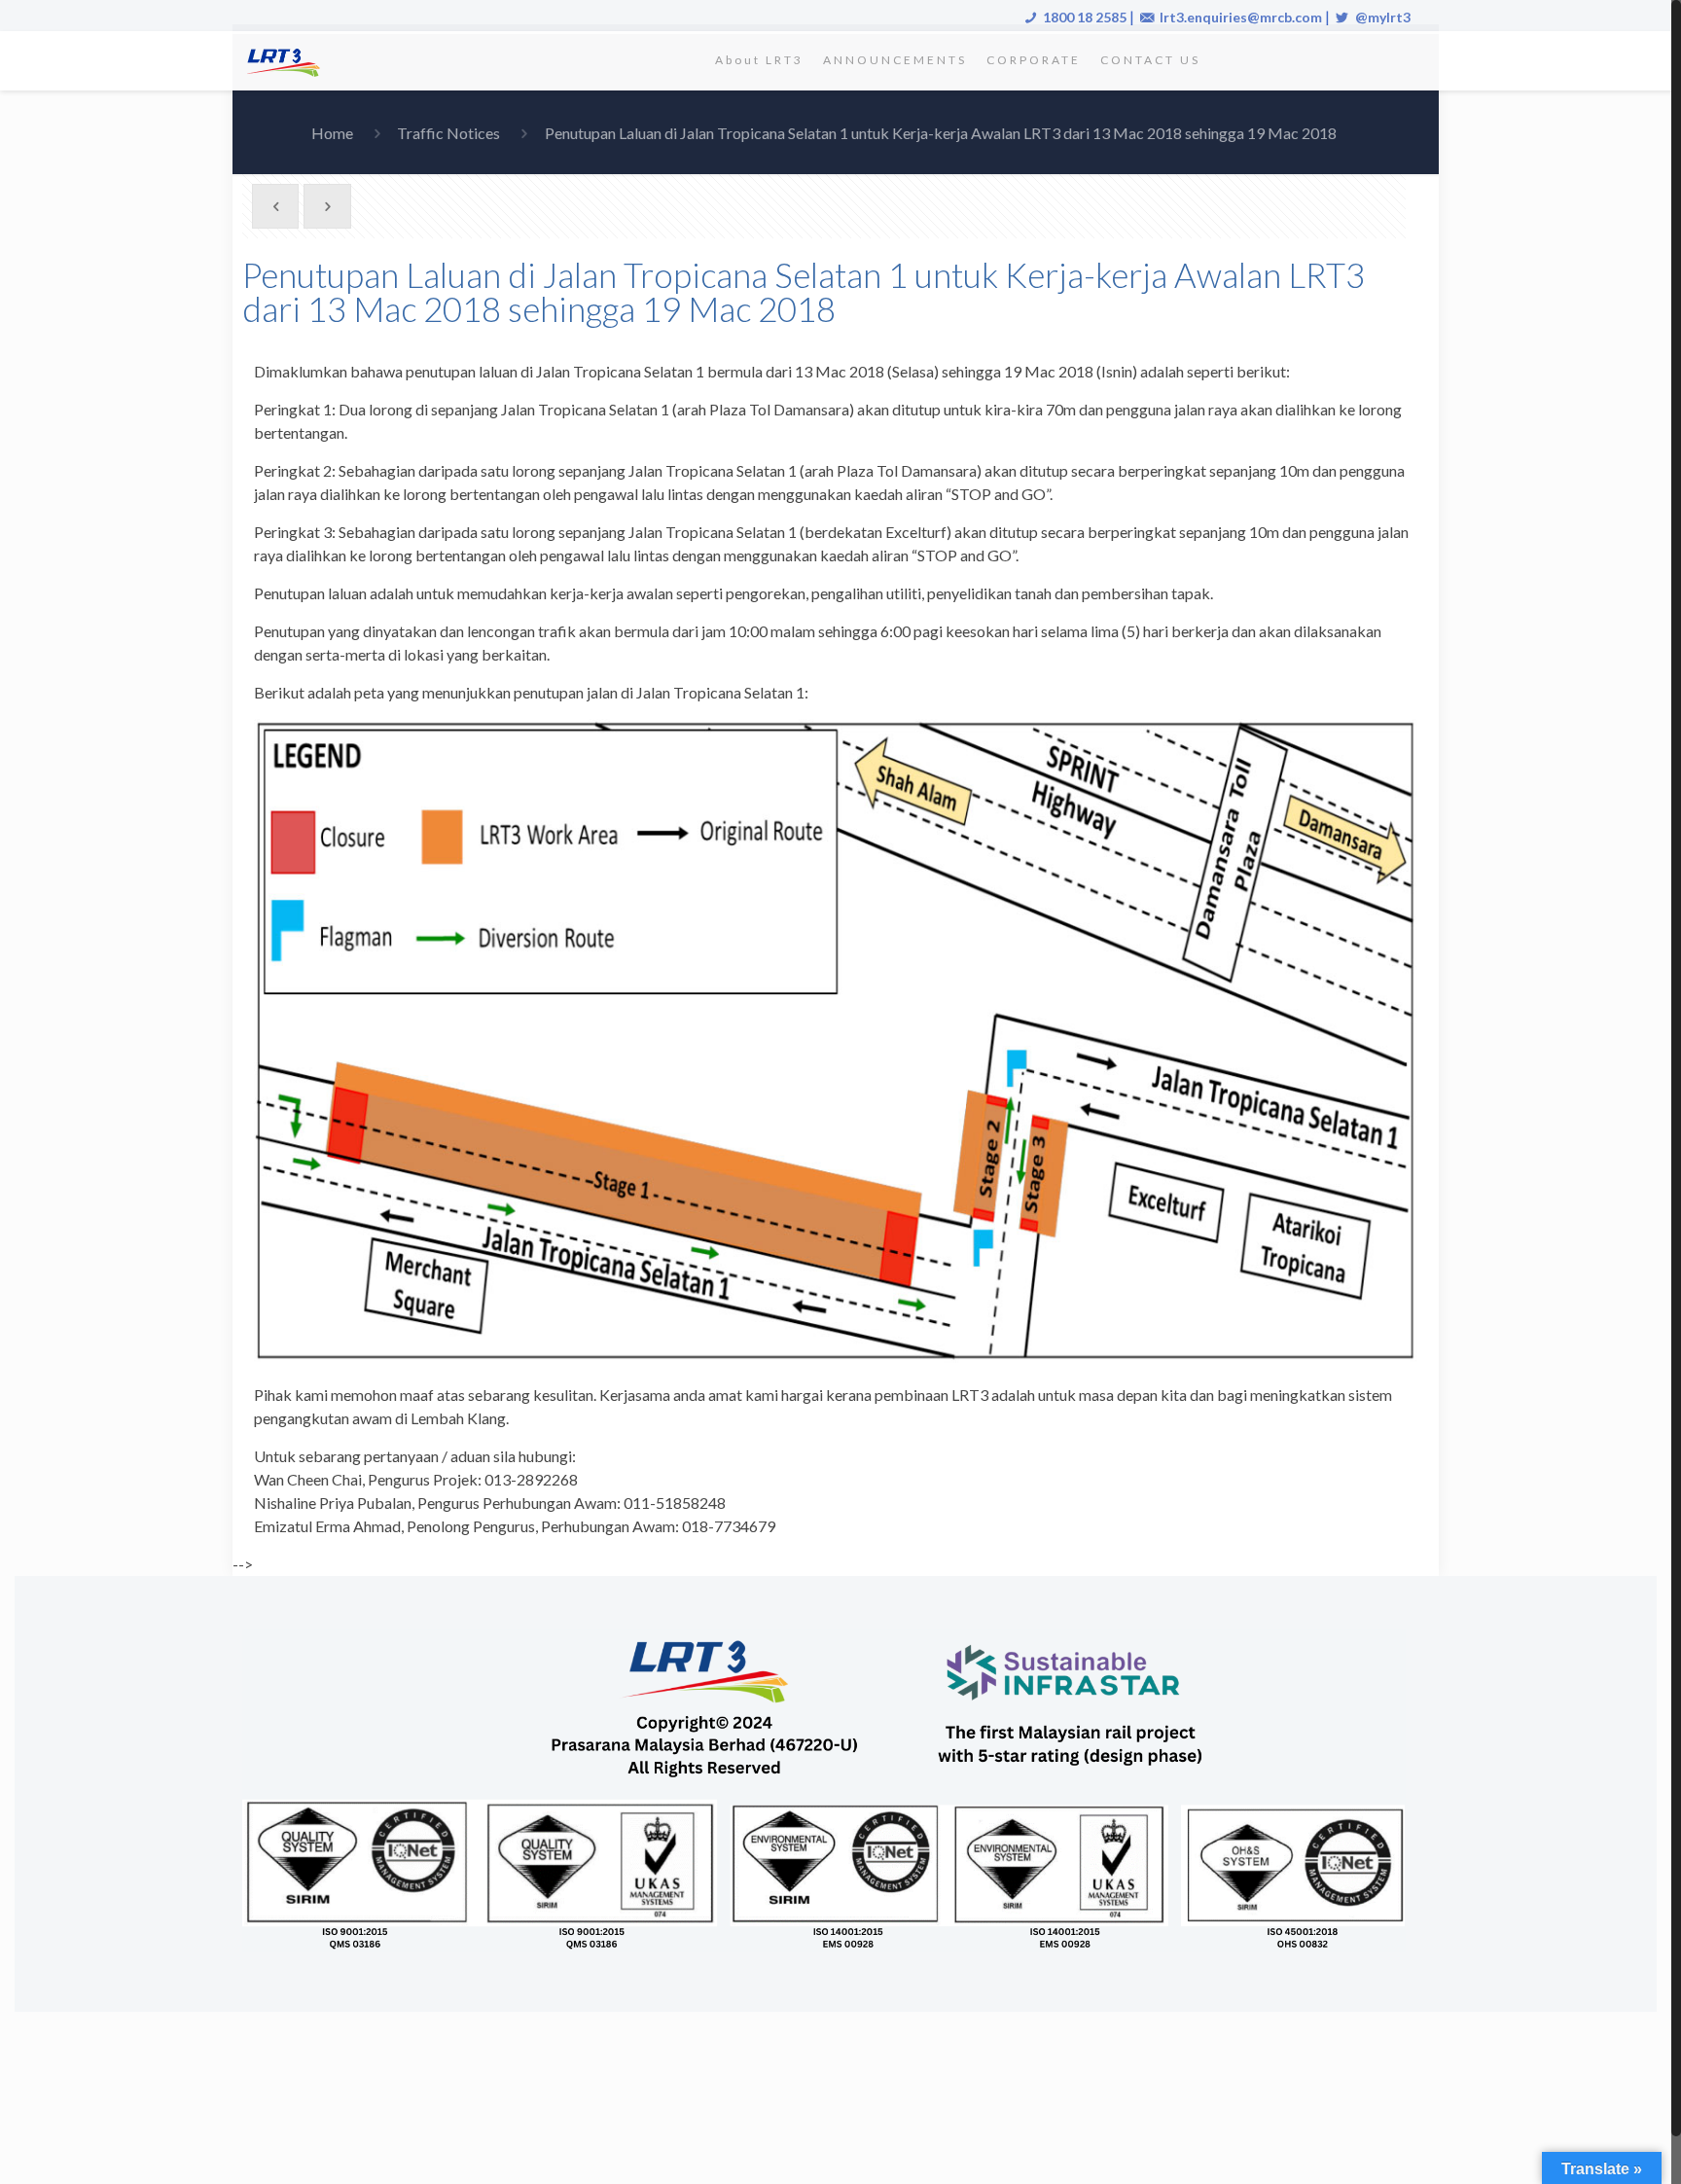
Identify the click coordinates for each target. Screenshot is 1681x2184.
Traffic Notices (448, 133)
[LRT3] (287, 60)
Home (332, 133)
